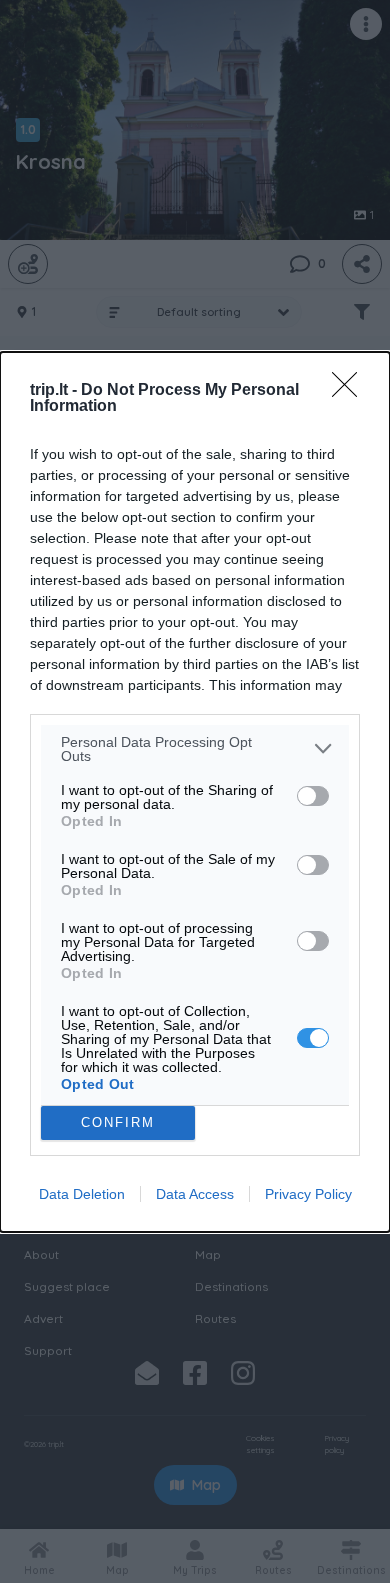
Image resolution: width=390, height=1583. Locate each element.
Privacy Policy (308, 1194)
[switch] (313, 796)
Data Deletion (82, 1194)
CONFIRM (118, 1122)
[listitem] (195, 749)
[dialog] (195, 792)
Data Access (195, 1194)
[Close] (351, 391)
